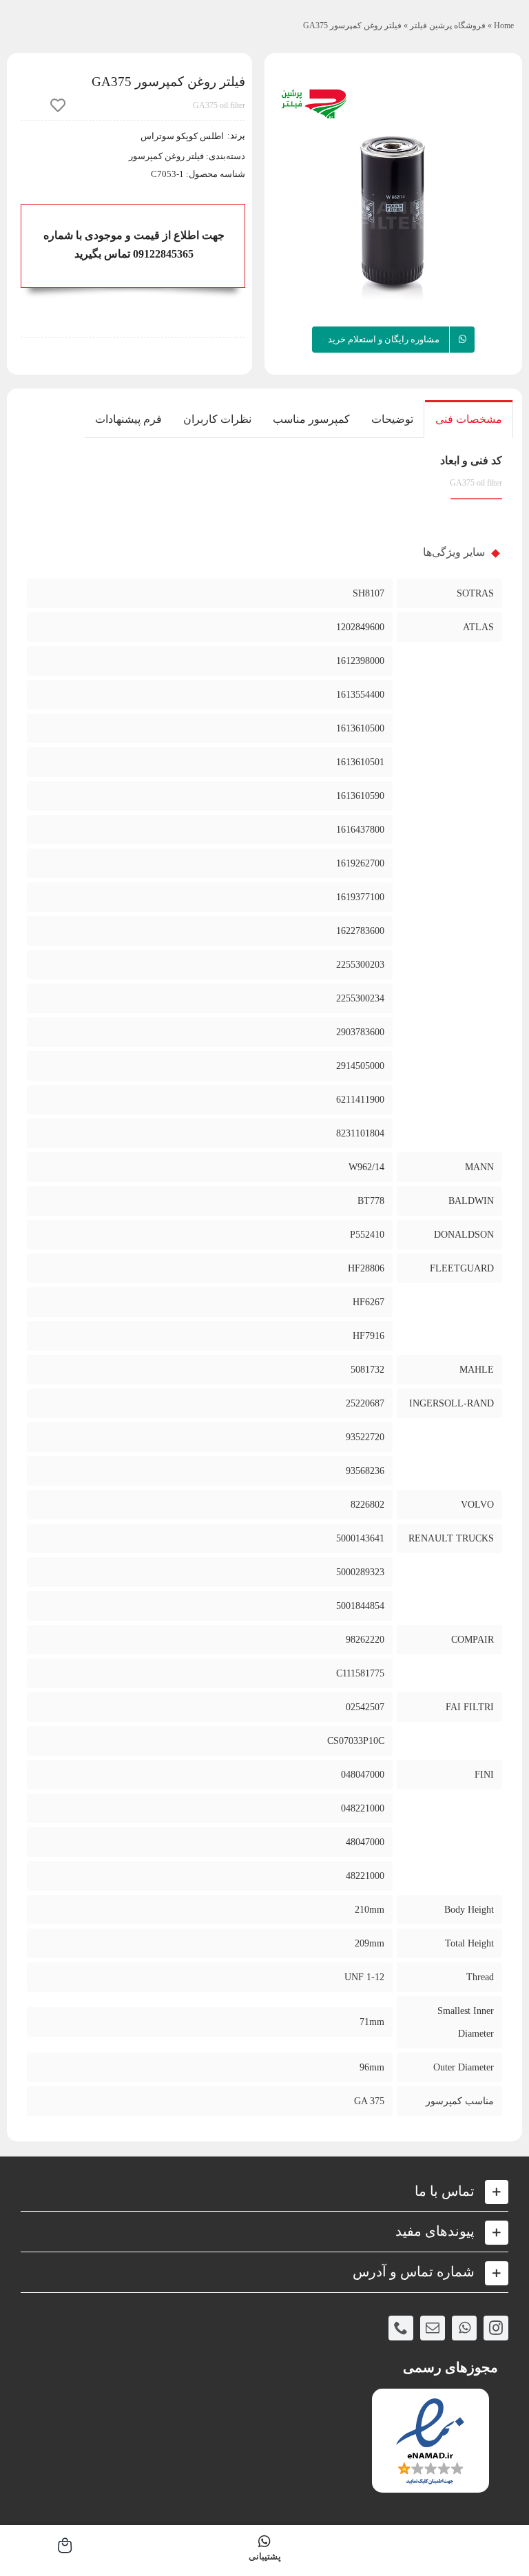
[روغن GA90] (393, 201)
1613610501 (360, 762)
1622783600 (360, 931)
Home (504, 25)
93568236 (365, 1471)
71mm (372, 2022)
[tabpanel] (264, 1289)
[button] (264, 2192)
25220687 (365, 1403)
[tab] (469, 419)
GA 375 (369, 2101)
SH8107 (369, 593)
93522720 (365, 1437)
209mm (370, 1943)
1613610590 (360, 796)
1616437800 (360, 830)
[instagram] (496, 2328)
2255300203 (360, 965)
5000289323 (360, 1572)
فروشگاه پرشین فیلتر (448, 25)
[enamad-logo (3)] (430, 2400)
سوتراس (157, 136)
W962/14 (366, 1167)
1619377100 (360, 897)
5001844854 (360, 1606)
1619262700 (360, 863)
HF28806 (366, 1268)
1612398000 (360, 661)
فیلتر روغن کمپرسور (166, 156)
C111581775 (360, 1673)
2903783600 (360, 1032)
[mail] (433, 2328)
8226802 (367, 1505)
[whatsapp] (464, 2328)
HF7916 (369, 1336)
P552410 (367, 1235)
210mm (370, 1910)
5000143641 (360, 1538)
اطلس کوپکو (199, 136)
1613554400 (360, 695)
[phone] (401, 2328)
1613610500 (360, 728)
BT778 (371, 1201)
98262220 (365, 1640)
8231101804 (360, 1133)
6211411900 (360, 1100)
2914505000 (360, 1066)
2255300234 (360, 998)
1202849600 (360, 627)
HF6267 (369, 1302)
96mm (372, 2067)
